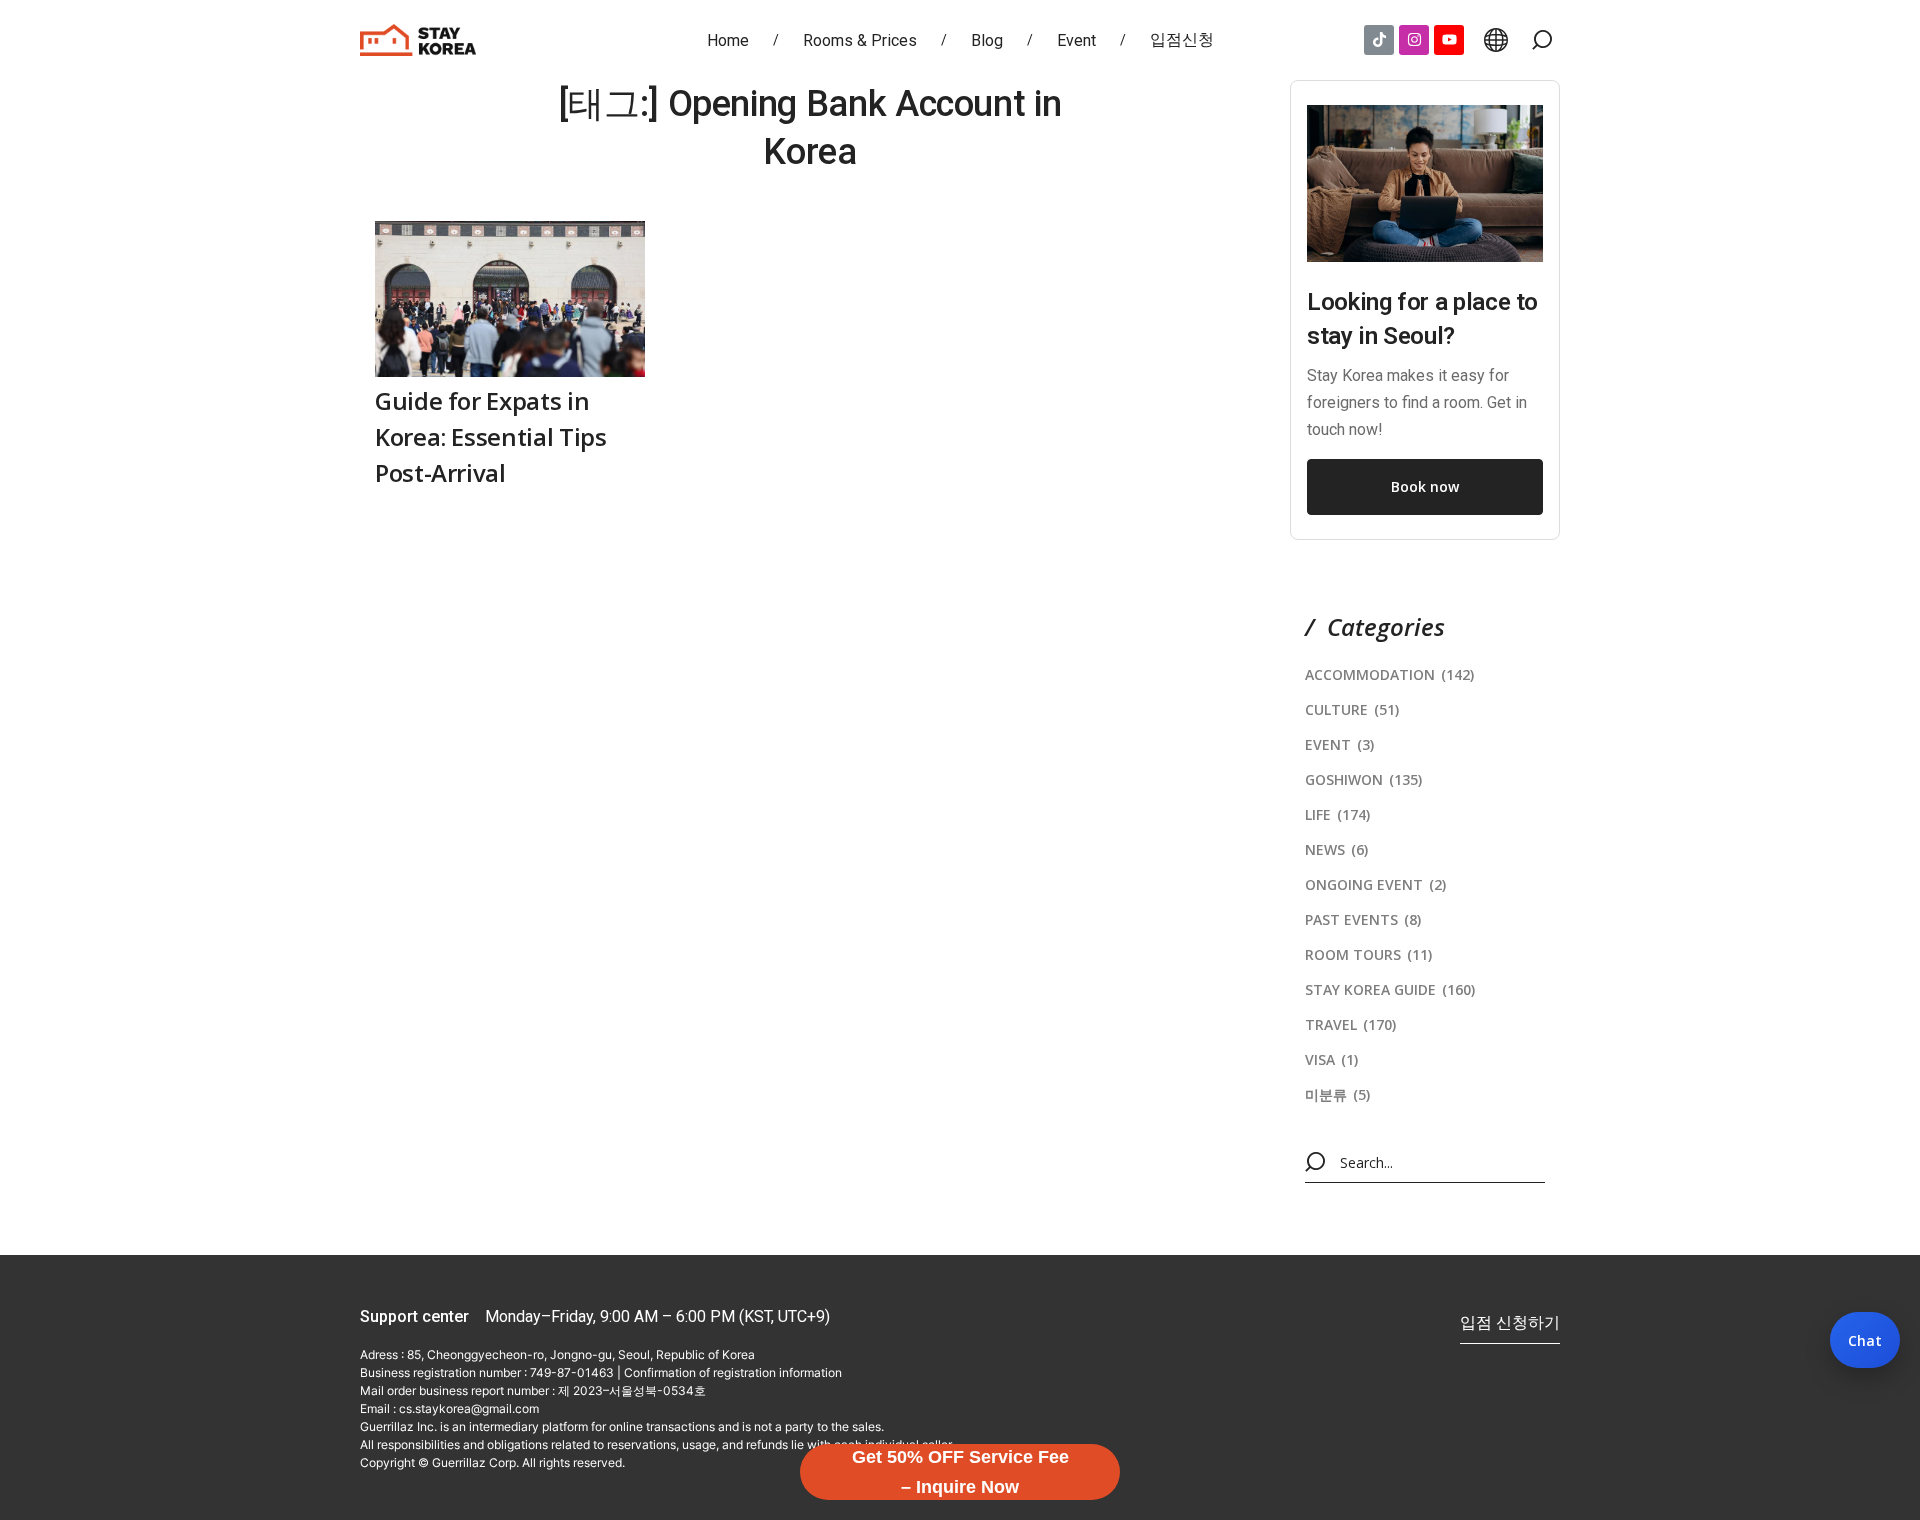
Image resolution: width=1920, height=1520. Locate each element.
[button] (1542, 40)
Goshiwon (1363, 779)
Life (1337, 814)
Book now (1425, 486)
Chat (1865, 1340)
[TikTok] (1379, 40)
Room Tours (1368, 954)
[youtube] (1449, 40)
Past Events (1363, 919)
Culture (1352, 709)
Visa (1331, 1059)
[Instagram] (1414, 40)
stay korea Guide (1390, 989)
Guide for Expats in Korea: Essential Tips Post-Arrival (490, 436)
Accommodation (1389, 674)
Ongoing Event (1375, 884)
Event (1339, 744)
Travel (1350, 1024)
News (1336, 849)
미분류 (1337, 1094)
